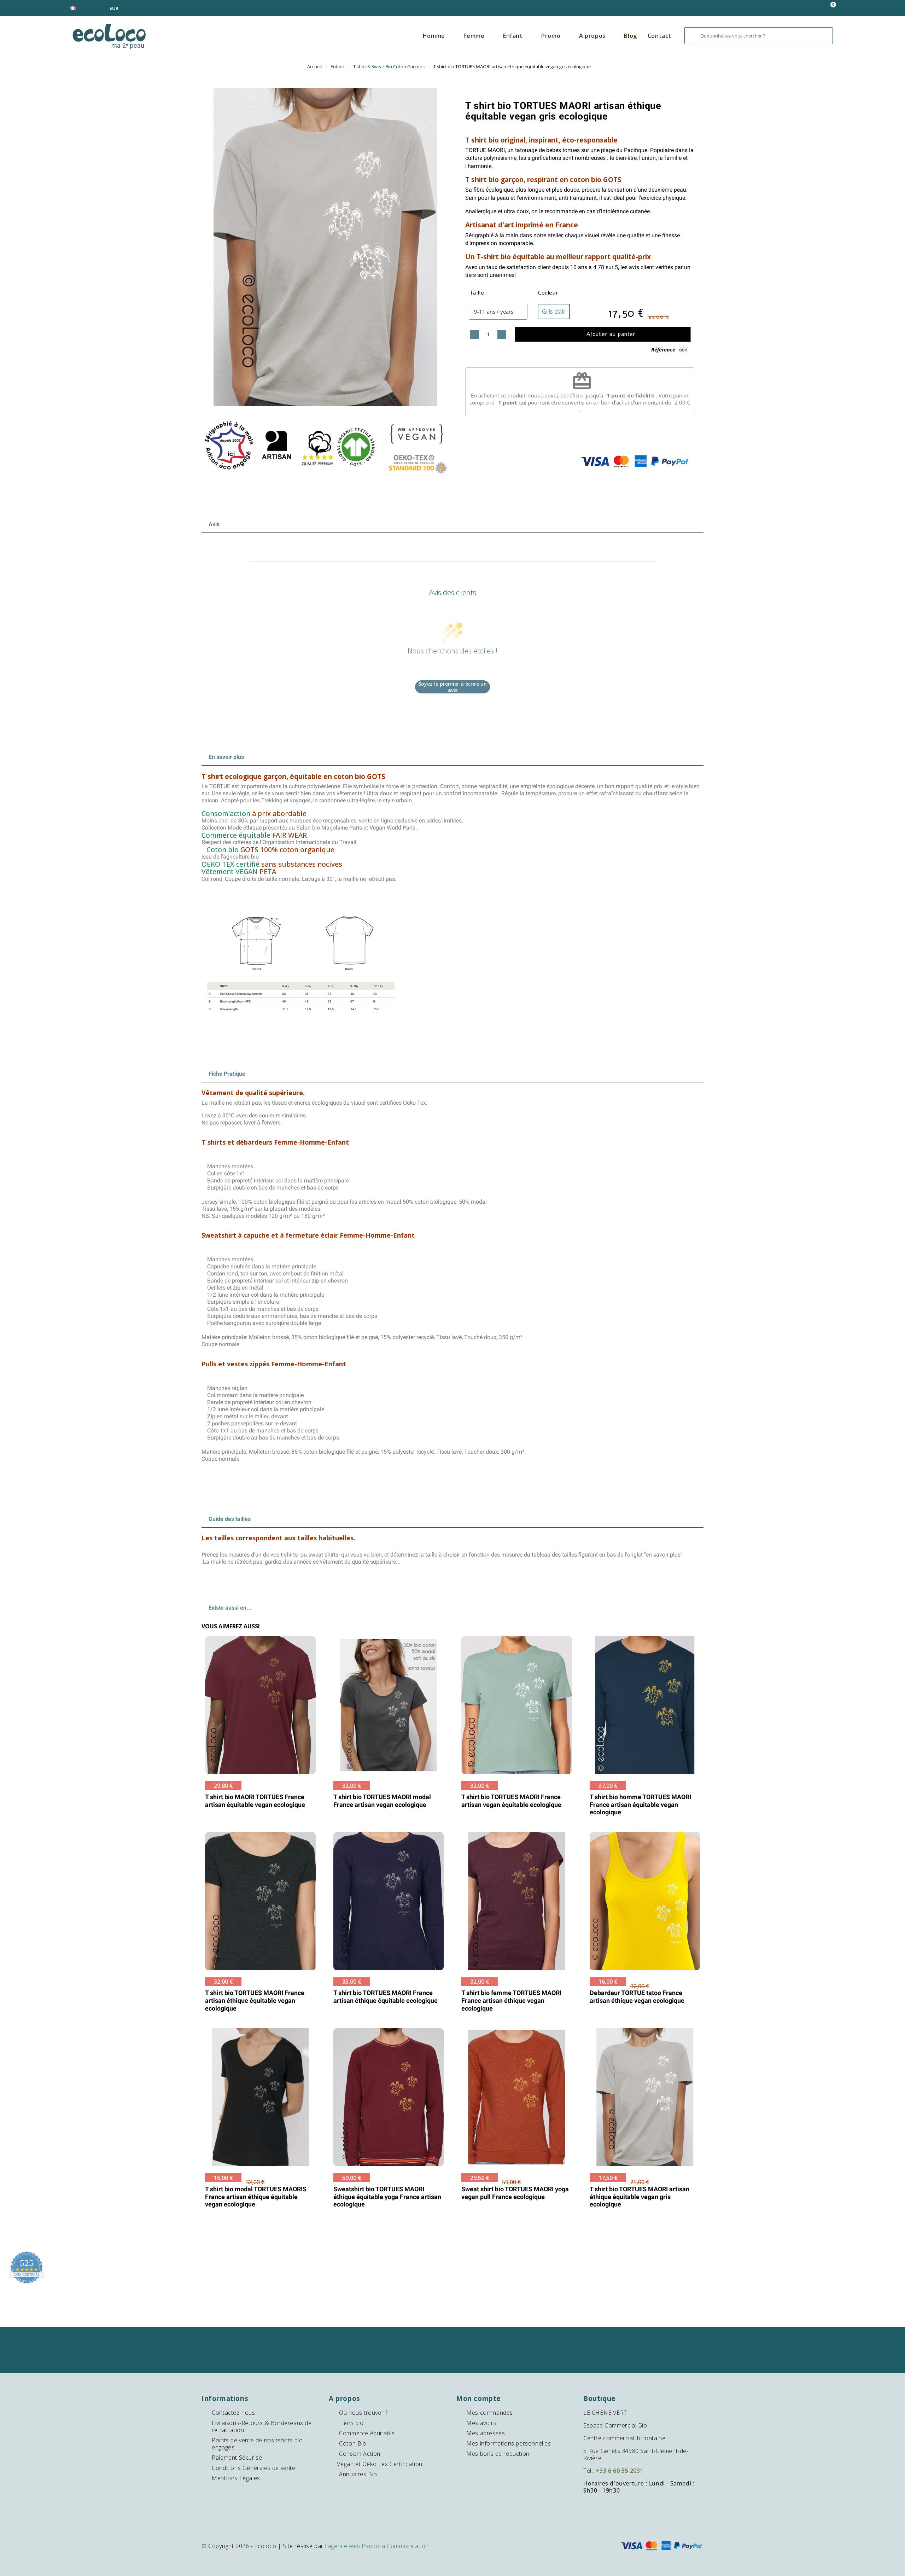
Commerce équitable (236, 835)
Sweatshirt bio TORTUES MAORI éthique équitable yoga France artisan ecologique (387, 2197)
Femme (474, 36)
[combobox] (759, 36)
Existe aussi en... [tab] (230, 1608)
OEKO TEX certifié (230, 864)
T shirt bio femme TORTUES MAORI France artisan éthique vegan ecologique (511, 2000)
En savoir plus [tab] (226, 757)
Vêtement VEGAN (230, 871)
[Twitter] (481, 2340)
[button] (830, 8)
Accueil (314, 66)
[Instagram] (453, 2360)
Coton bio (223, 850)
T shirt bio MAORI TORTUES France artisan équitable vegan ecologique (255, 1801)
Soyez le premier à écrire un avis (452, 687)
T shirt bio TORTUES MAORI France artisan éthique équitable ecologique (386, 1997)
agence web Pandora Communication (378, 2546)
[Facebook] (425, 2340)
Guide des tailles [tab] (230, 1519)
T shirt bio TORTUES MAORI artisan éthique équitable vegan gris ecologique (563, 111)
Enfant (513, 36)
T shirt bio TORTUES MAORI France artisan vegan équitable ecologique (511, 1801)
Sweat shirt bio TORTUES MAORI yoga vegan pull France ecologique (515, 2193)
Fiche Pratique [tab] (227, 1074)
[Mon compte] (794, 8)
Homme (434, 36)
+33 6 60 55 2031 (620, 2471)
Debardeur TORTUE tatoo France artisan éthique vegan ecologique (637, 1997)
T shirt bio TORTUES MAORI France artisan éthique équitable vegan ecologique (255, 2000)
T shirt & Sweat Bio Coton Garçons (389, 66)
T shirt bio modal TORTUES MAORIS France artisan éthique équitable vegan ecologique (256, 2197)
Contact (659, 36)
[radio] (554, 312)
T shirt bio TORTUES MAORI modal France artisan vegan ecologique (382, 1801)
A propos (592, 36)
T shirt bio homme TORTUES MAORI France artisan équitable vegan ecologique (640, 1804)
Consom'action (226, 813)
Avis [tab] (214, 524)
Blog (630, 36)
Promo (551, 36)
